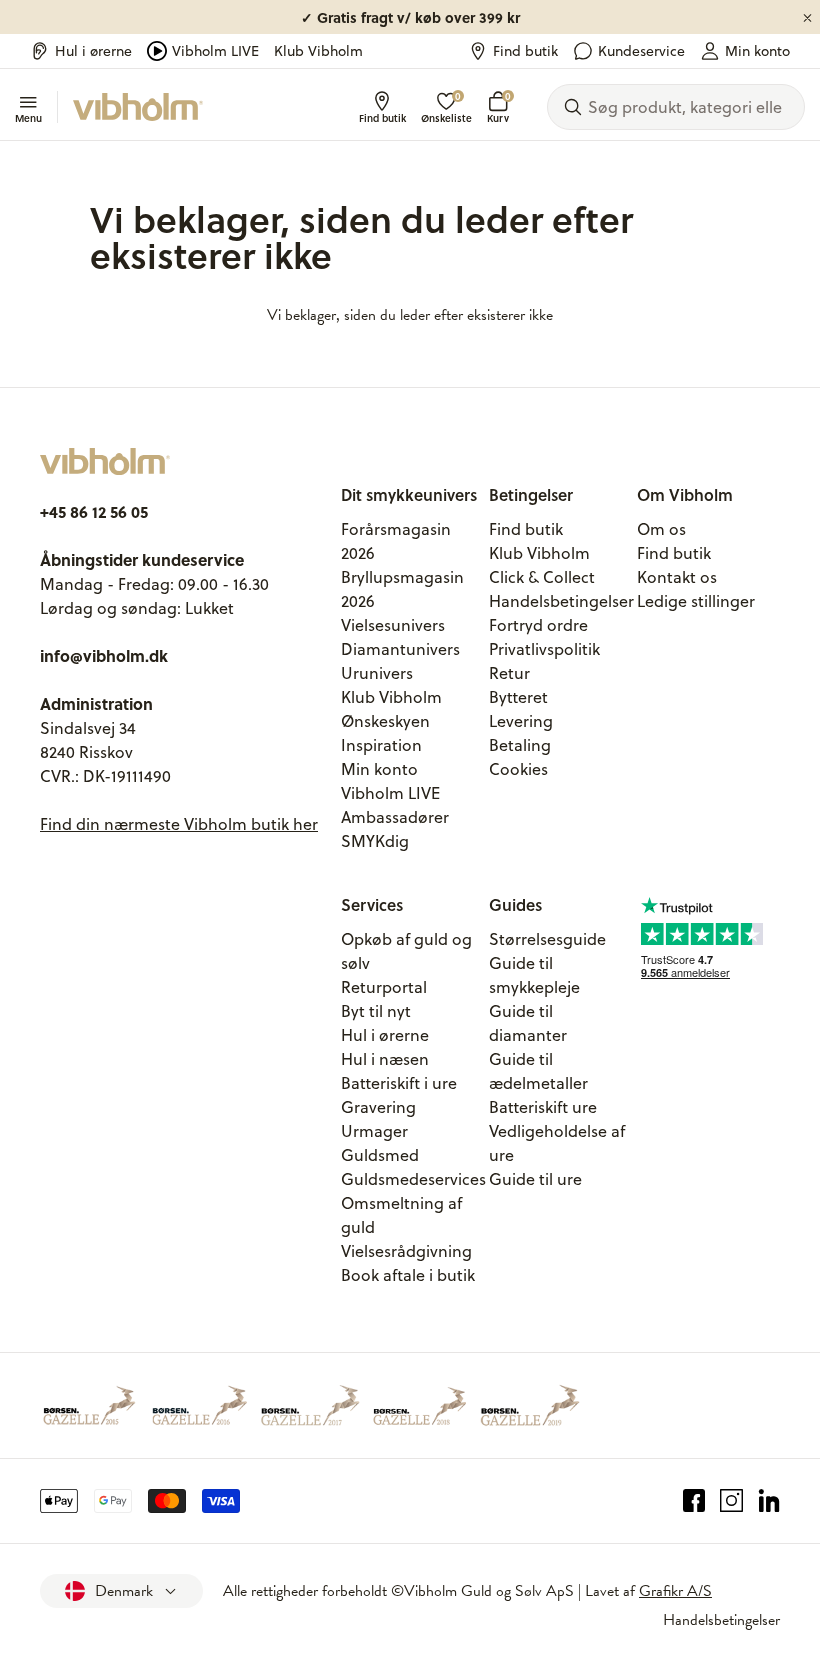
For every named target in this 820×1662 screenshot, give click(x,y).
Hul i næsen (385, 1059)
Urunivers (377, 673)
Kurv (498, 107)
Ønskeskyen (385, 721)
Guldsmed (380, 1155)
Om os (661, 529)
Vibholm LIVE (215, 51)
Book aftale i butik (408, 1275)
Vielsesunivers (393, 625)
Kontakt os (677, 577)
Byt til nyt (376, 1011)
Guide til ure (535, 1179)
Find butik (525, 51)
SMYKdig (375, 841)
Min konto (757, 51)
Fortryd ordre (538, 625)
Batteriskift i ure (399, 1083)
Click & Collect (542, 577)
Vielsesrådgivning (406, 1251)
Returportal (384, 987)
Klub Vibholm (318, 51)
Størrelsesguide (547, 939)
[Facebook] (694, 1501)
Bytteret (518, 697)
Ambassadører (395, 817)
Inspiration (381, 745)
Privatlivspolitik (544, 649)
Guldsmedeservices (413, 1179)
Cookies (518, 769)
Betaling (520, 745)
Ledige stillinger (696, 601)
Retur (509, 673)
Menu (28, 117)
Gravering (378, 1107)
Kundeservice (641, 51)
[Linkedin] (769, 1501)
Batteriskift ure (543, 1107)
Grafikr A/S (675, 1591)
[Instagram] (731, 1501)
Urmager (374, 1131)
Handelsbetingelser (561, 601)
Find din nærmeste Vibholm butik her (179, 824)
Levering (521, 721)
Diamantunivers (400, 649)
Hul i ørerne (93, 51)
